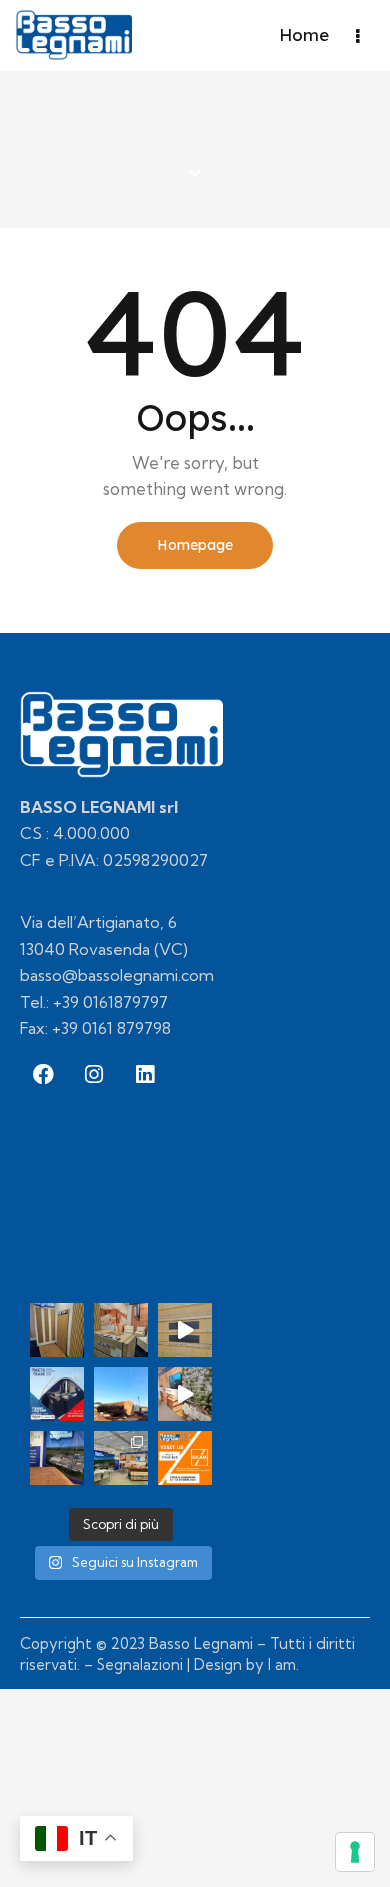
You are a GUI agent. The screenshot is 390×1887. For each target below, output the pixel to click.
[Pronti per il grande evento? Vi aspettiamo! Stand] (185, 1458)
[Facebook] (43, 1074)
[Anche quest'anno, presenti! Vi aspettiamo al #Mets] (57, 1394)
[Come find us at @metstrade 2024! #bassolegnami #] (121, 1330)
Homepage (195, 545)
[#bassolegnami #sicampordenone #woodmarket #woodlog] (185, 1394)
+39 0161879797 (110, 1002)
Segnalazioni (140, 1664)
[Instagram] (94, 1074)
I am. (283, 1664)
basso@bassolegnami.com (117, 975)
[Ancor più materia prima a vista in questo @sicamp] (57, 1458)
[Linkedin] (145, 1074)
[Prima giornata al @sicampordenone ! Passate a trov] (121, 1458)
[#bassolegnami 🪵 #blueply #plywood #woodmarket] (185, 1330)
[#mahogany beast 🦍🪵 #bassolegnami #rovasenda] (121, 1394)
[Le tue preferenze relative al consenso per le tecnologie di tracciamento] (355, 1852)
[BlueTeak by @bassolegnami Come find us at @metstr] (57, 1330)
